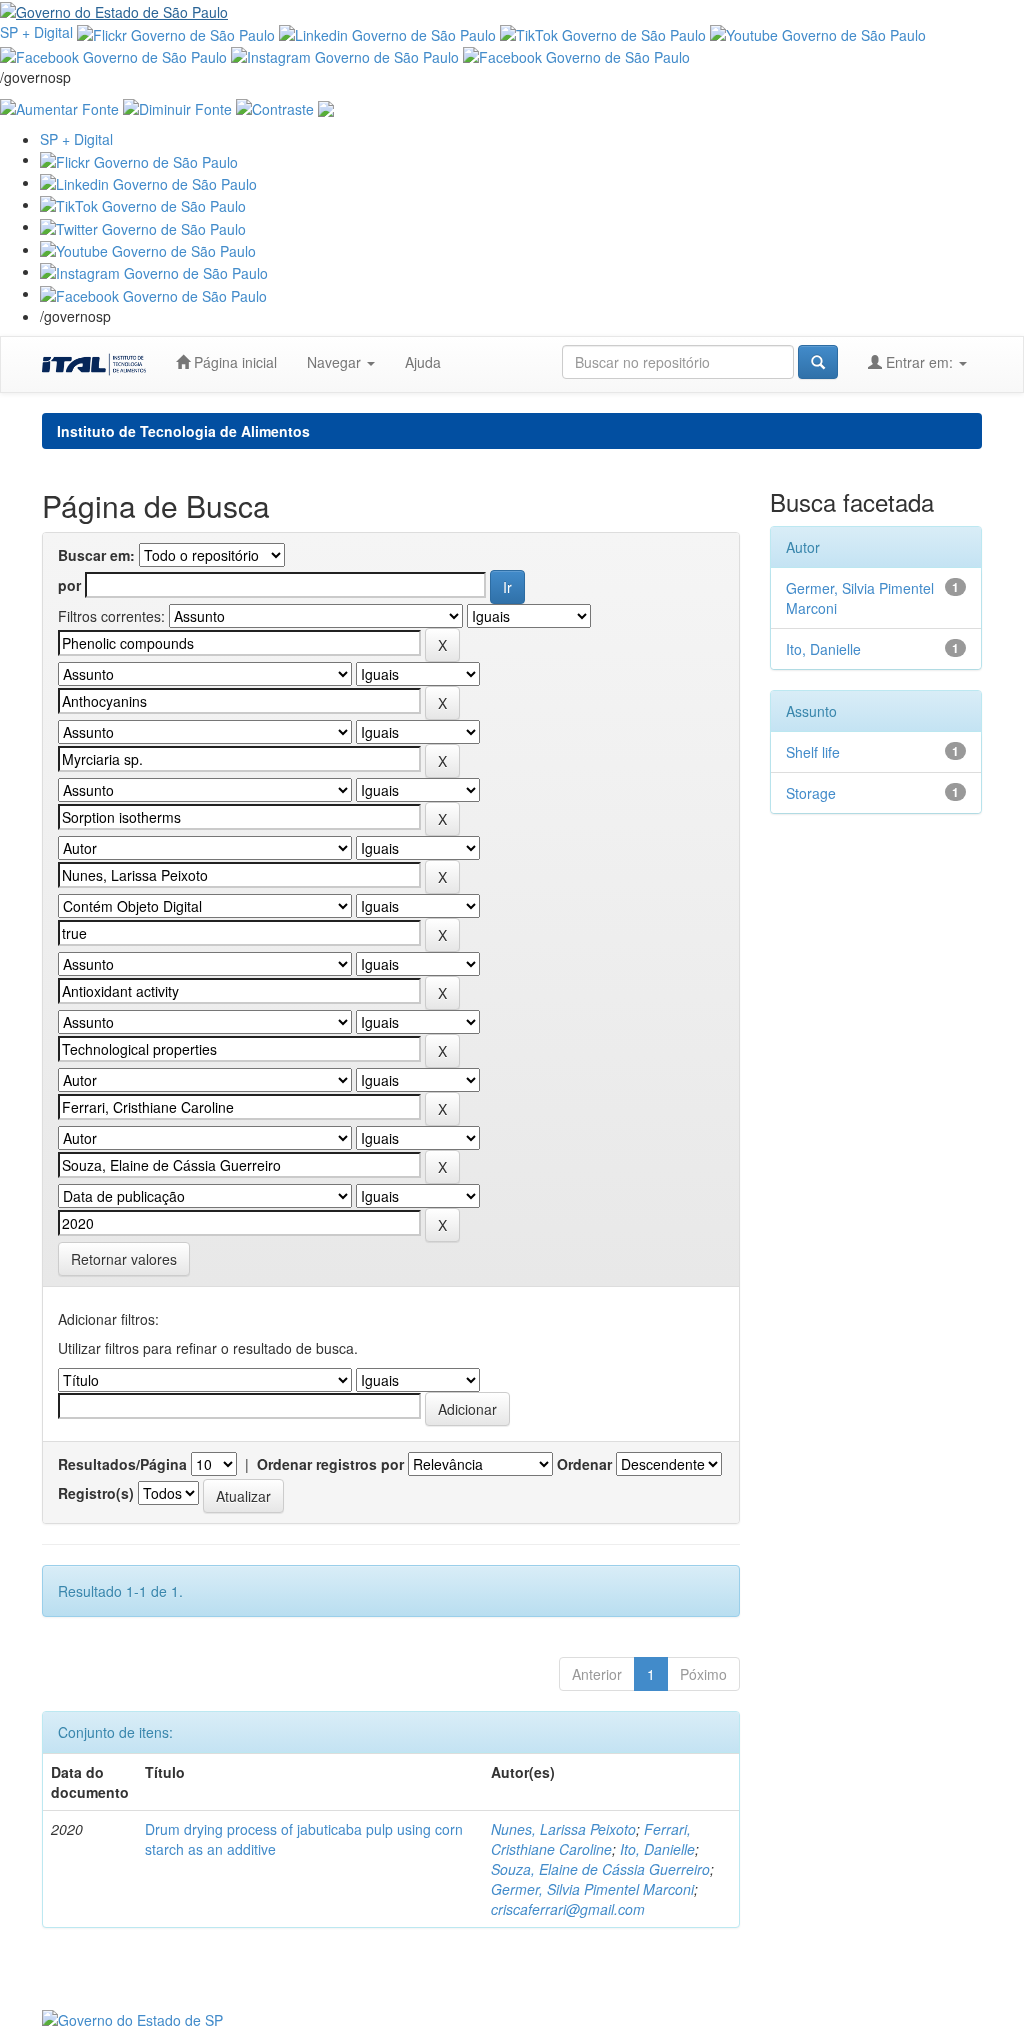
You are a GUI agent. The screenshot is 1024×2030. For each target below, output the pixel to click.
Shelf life (813, 752)
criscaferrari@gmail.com (568, 1909)
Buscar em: (96, 555)
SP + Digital (36, 32)
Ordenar (584, 1464)
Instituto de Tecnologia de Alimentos (183, 431)
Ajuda (423, 362)
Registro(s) (96, 1493)
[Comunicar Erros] (326, 107)
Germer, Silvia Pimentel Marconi (592, 1889)
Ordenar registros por (330, 1464)
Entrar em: (919, 362)
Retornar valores (124, 1259)
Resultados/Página (122, 1464)
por (69, 585)
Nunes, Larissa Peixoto (563, 1829)
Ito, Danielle (657, 1849)
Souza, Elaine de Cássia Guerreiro (600, 1869)
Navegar (336, 362)
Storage (811, 793)
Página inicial (233, 362)
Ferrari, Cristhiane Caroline (591, 1839)
